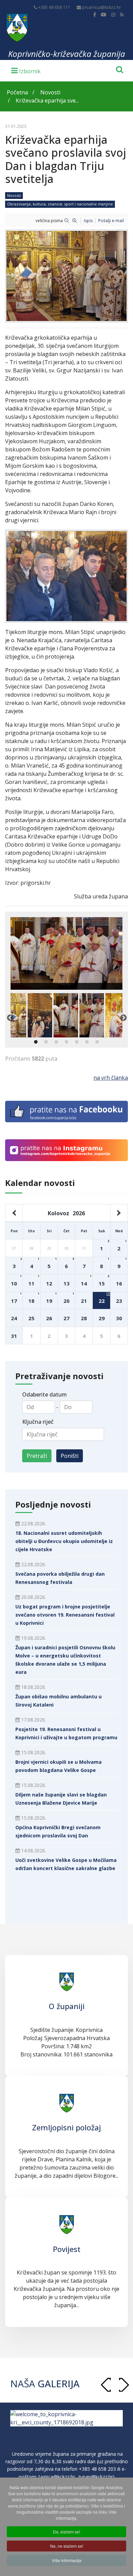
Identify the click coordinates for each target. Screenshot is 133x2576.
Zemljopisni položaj (66, 2127)
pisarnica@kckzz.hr (102, 7)
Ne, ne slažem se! (67, 2546)
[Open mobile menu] (26, 70)
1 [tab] (36, 1042)
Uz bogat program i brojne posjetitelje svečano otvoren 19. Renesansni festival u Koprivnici (65, 1615)
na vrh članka (111, 1078)
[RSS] (122, 14)
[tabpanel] (66, 1015)
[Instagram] (113, 14)
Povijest (67, 2249)
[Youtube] (104, 14)
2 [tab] (46, 1042)
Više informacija (67, 2560)
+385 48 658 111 (54, 7)
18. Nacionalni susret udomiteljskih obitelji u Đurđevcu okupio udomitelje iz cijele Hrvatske (64, 1541)
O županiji (67, 2006)
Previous (10, 1018)
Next (123, 1018)
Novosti (14, 195)
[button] (124, 2385)
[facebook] (95, 14)
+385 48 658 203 (97, 2477)
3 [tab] (56, 1042)
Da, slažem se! (66, 2532)
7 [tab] (97, 1042)
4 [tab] (66, 1042)
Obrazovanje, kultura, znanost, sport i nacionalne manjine (60, 204)
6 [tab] (87, 1042)
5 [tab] (77, 1042)
